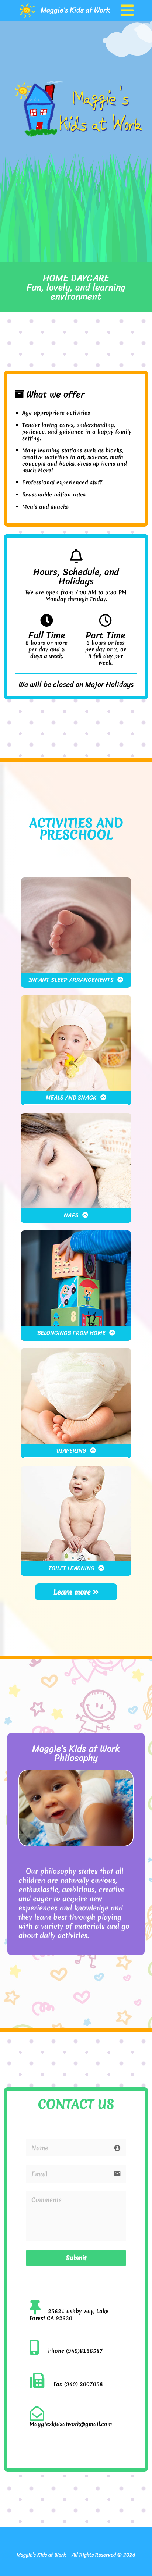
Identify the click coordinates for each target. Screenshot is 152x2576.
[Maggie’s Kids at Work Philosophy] (76, 1844)
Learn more (73, 1592)
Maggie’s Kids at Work (75, 10)
